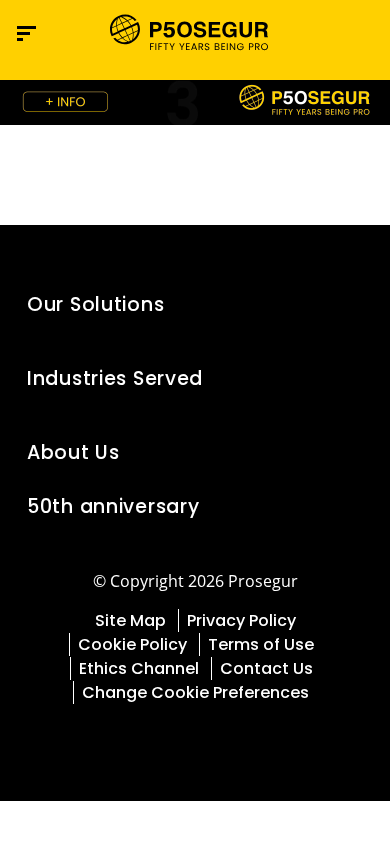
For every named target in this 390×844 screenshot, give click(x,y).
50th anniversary (113, 506)
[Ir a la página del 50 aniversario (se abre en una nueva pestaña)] (195, 102)
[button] (355, 305)
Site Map (130, 620)
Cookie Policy (132, 644)
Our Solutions (95, 304)
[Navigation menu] (26, 33)
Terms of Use (261, 644)
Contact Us (266, 668)
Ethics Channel (139, 668)
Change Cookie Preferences (195, 692)
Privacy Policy (241, 620)
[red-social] (181, 738)
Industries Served (115, 378)
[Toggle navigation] (348, 33)
